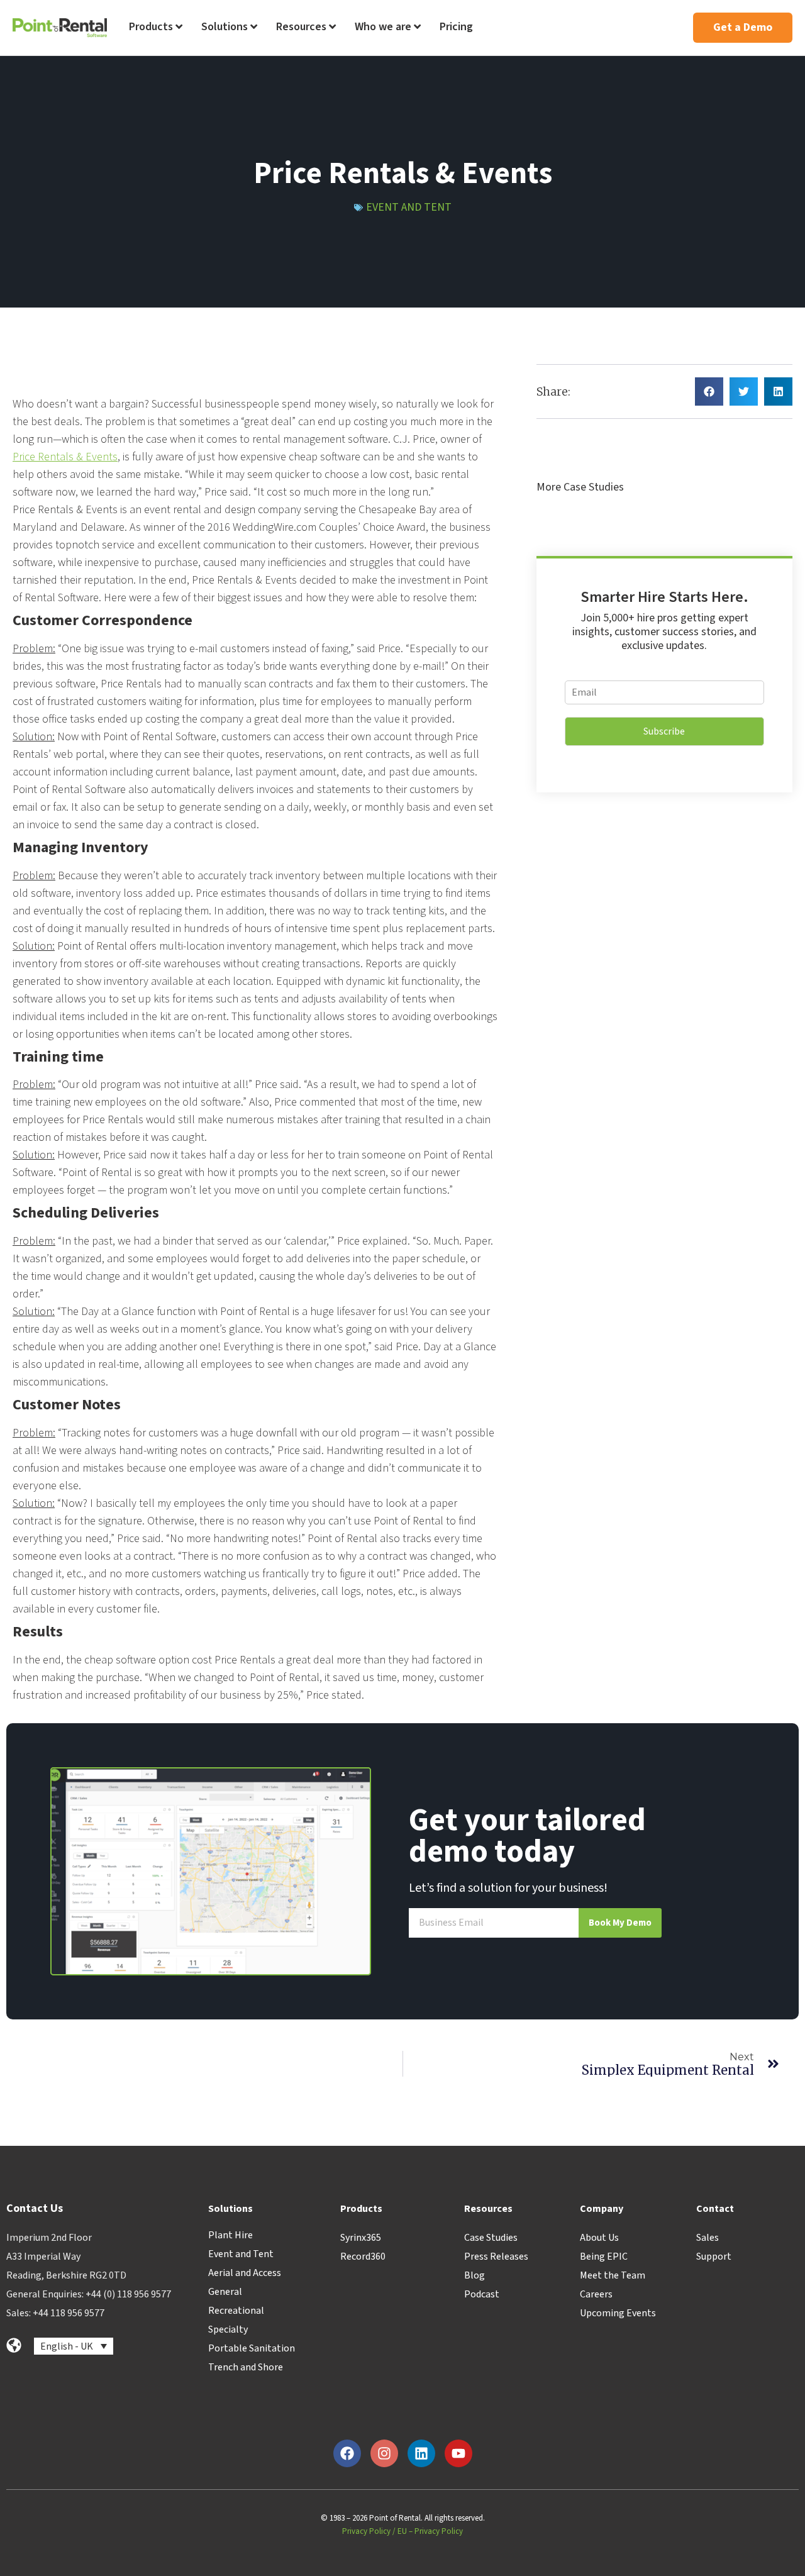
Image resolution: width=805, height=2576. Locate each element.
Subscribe (664, 731)
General (225, 2292)
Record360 (363, 2257)
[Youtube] (458, 2453)
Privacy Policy (366, 2531)
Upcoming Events (618, 2313)
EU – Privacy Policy (430, 2531)
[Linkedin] (421, 2453)
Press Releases (496, 2257)
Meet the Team (613, 2275)
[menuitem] (156, 28)
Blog (475, 2275)
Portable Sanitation (252, 2348)
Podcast (482, 2294)
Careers (596, 2294)
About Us (599, 2238)
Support (714, 2257)
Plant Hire (230, 2235)
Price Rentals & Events (65, 457)
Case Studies (491, 2238)
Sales (708, 2238)
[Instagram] (384, 2453)
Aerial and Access (245, 2273)
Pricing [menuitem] (456, 27)
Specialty (228, 2329)
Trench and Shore (246, 2367)
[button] (709, 391)
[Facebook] (347, 2453)
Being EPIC (604, 2257)
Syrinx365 (361, 2238)
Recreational (236, 2311)
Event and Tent (409, 207)
